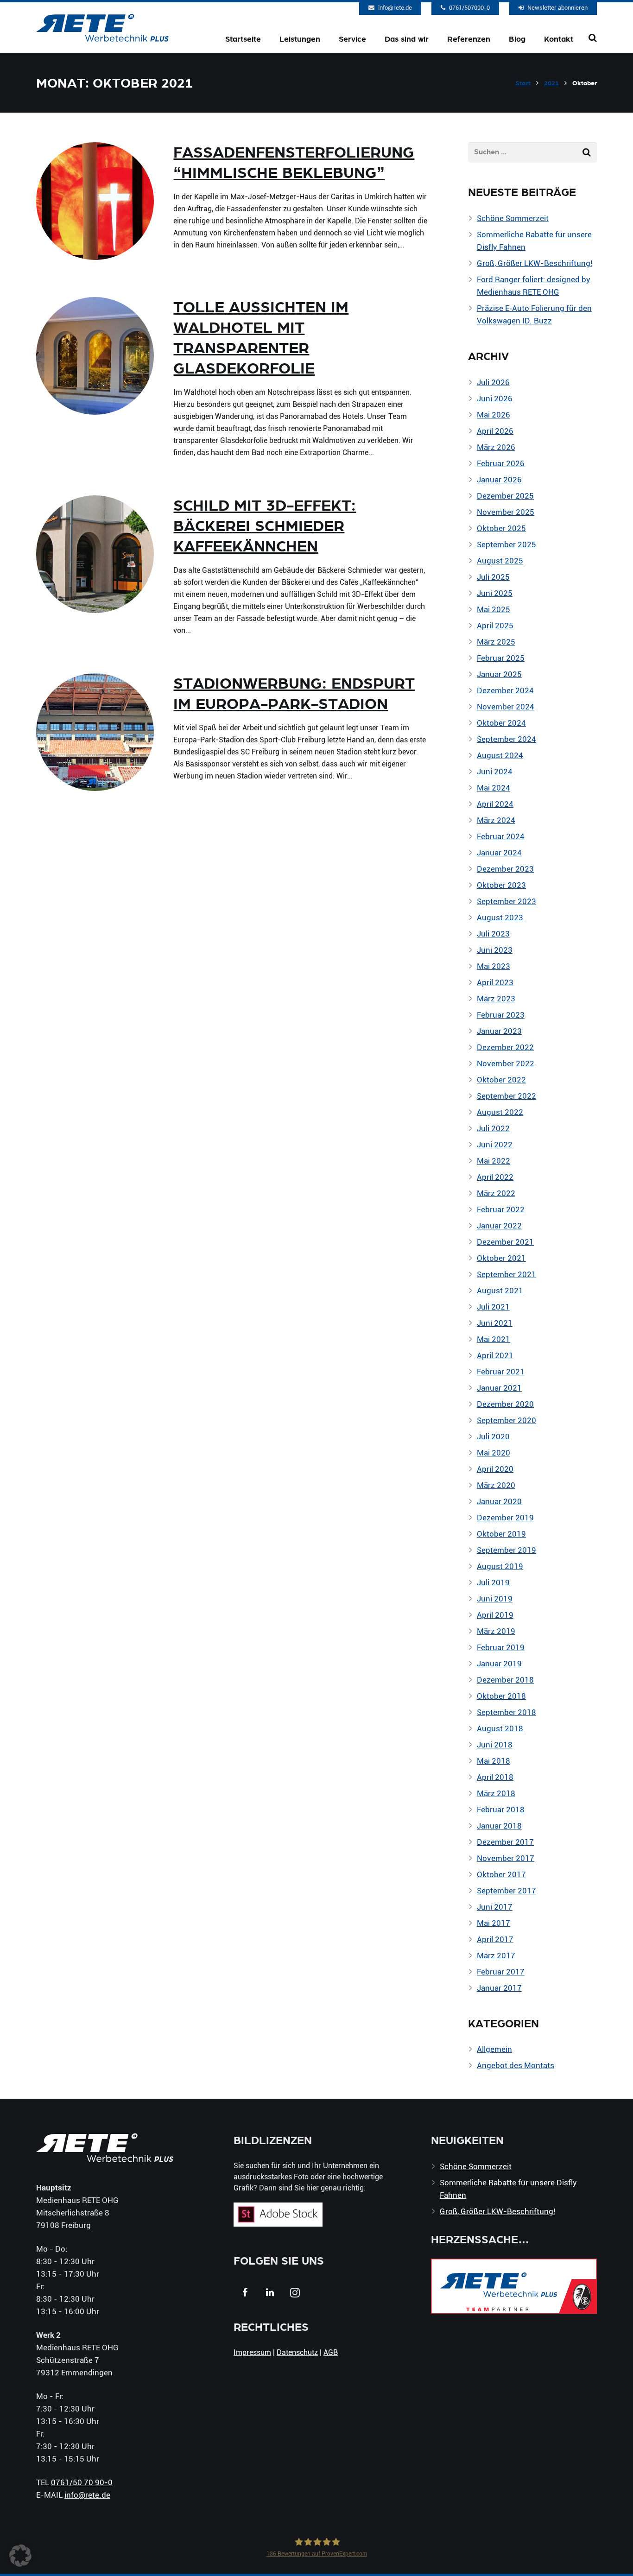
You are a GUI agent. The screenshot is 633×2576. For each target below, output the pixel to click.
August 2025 (500, 560)
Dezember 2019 (505, 1517)
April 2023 (495, 982)
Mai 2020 (494, 1453)
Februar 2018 (501, 1809)
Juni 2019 (495, 1598)
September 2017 (506, 1890)
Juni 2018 (495, 1744)
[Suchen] (593, 38)
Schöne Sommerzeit (513, 218)
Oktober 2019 (501, 1534)
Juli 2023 (493, 934)
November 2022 (506, 1063)
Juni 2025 (495, 593)
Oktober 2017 (501, 1874)
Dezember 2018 (505, 1680)
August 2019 (500, 1566)
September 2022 (506, 1096)
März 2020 (496, 1485)
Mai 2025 (494, 609)
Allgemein (494, 2049)
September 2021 (506, 1274)
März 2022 (496, 1193)
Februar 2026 (501, 463)
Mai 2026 (494, 415)
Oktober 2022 (501, 1079)
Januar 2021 (499, 1388)
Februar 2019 (501, 1647)
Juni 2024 (495, 771)
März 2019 (496, 1631)
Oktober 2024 (501, 723)
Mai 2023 (494, 966)
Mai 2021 (494, 1339)
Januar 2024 (499, 852)
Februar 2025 (501, 658)
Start (523, 83)
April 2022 (495, 1177)
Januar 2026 (499, 479)
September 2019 (506, 1550)
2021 (551, 83)
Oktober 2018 (501, 1696)
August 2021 (500, 1290)
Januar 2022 (499, 1225)
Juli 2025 (493, 577)
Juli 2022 (493, 1128)
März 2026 (496, 447)
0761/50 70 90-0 (82, 2482)
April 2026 (495, 431)
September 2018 (506, 1712)
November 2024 (506, 706)
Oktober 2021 (501, 1258)
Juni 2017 (495, 1907)
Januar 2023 (499, 1031)
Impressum (252, 2352)
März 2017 (496, 1955)
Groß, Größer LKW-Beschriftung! (535, 263)
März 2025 (496, 642)
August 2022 (500, 1112)
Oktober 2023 (501, 885)
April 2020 (495, 1469)
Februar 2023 (501, 1015)
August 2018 (500, 1728)
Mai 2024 (494, 788)
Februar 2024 (501, 836)
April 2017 (495, 1939)
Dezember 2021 (505, 1242)
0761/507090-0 (469, 7)
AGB (331, 2352)
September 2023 (506, 901)
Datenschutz (297, 2352)
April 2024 (495, 804)
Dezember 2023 (505, 869)
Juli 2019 (493, 1582)
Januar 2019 (499, 1663)
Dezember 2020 (505, 1404)
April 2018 (495, 1777)
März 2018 (496, 1793)
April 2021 (495, 1355)
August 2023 (500, 917)
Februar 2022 (501, 1209)
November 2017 (506, 1858)
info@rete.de (395, 7)
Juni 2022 (495, 1144)
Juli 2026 (493, 382)
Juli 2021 (493, 1307)
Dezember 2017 (505, 1842)
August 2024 (500, 755)
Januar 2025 (499, 674)
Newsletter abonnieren (557, 7)
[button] (20, 2556)
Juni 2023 (495, 950)
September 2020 (506, 1420)
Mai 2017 (494, 1923)
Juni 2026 (495, 398)
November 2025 (506, 512)
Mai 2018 (494, 1761)
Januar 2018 (499, 1826)
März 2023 (496, 998)
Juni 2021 (495, 1323)
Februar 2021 (501, 1371)
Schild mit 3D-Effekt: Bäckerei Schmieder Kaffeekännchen (265, 526)
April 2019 (495, 1615)
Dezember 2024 (505, 690)
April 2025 (495, 625)
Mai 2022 (494, 1161)
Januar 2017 (499, 1988)
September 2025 (506, 544)
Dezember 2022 (505, 1047)
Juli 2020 (493, 1436)
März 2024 (496, 820)
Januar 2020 (499, 1501)
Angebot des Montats (516, 2065)
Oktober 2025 (501, 528)
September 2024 (506, 739)
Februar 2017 (501, 1972)
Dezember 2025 (505, 496)
